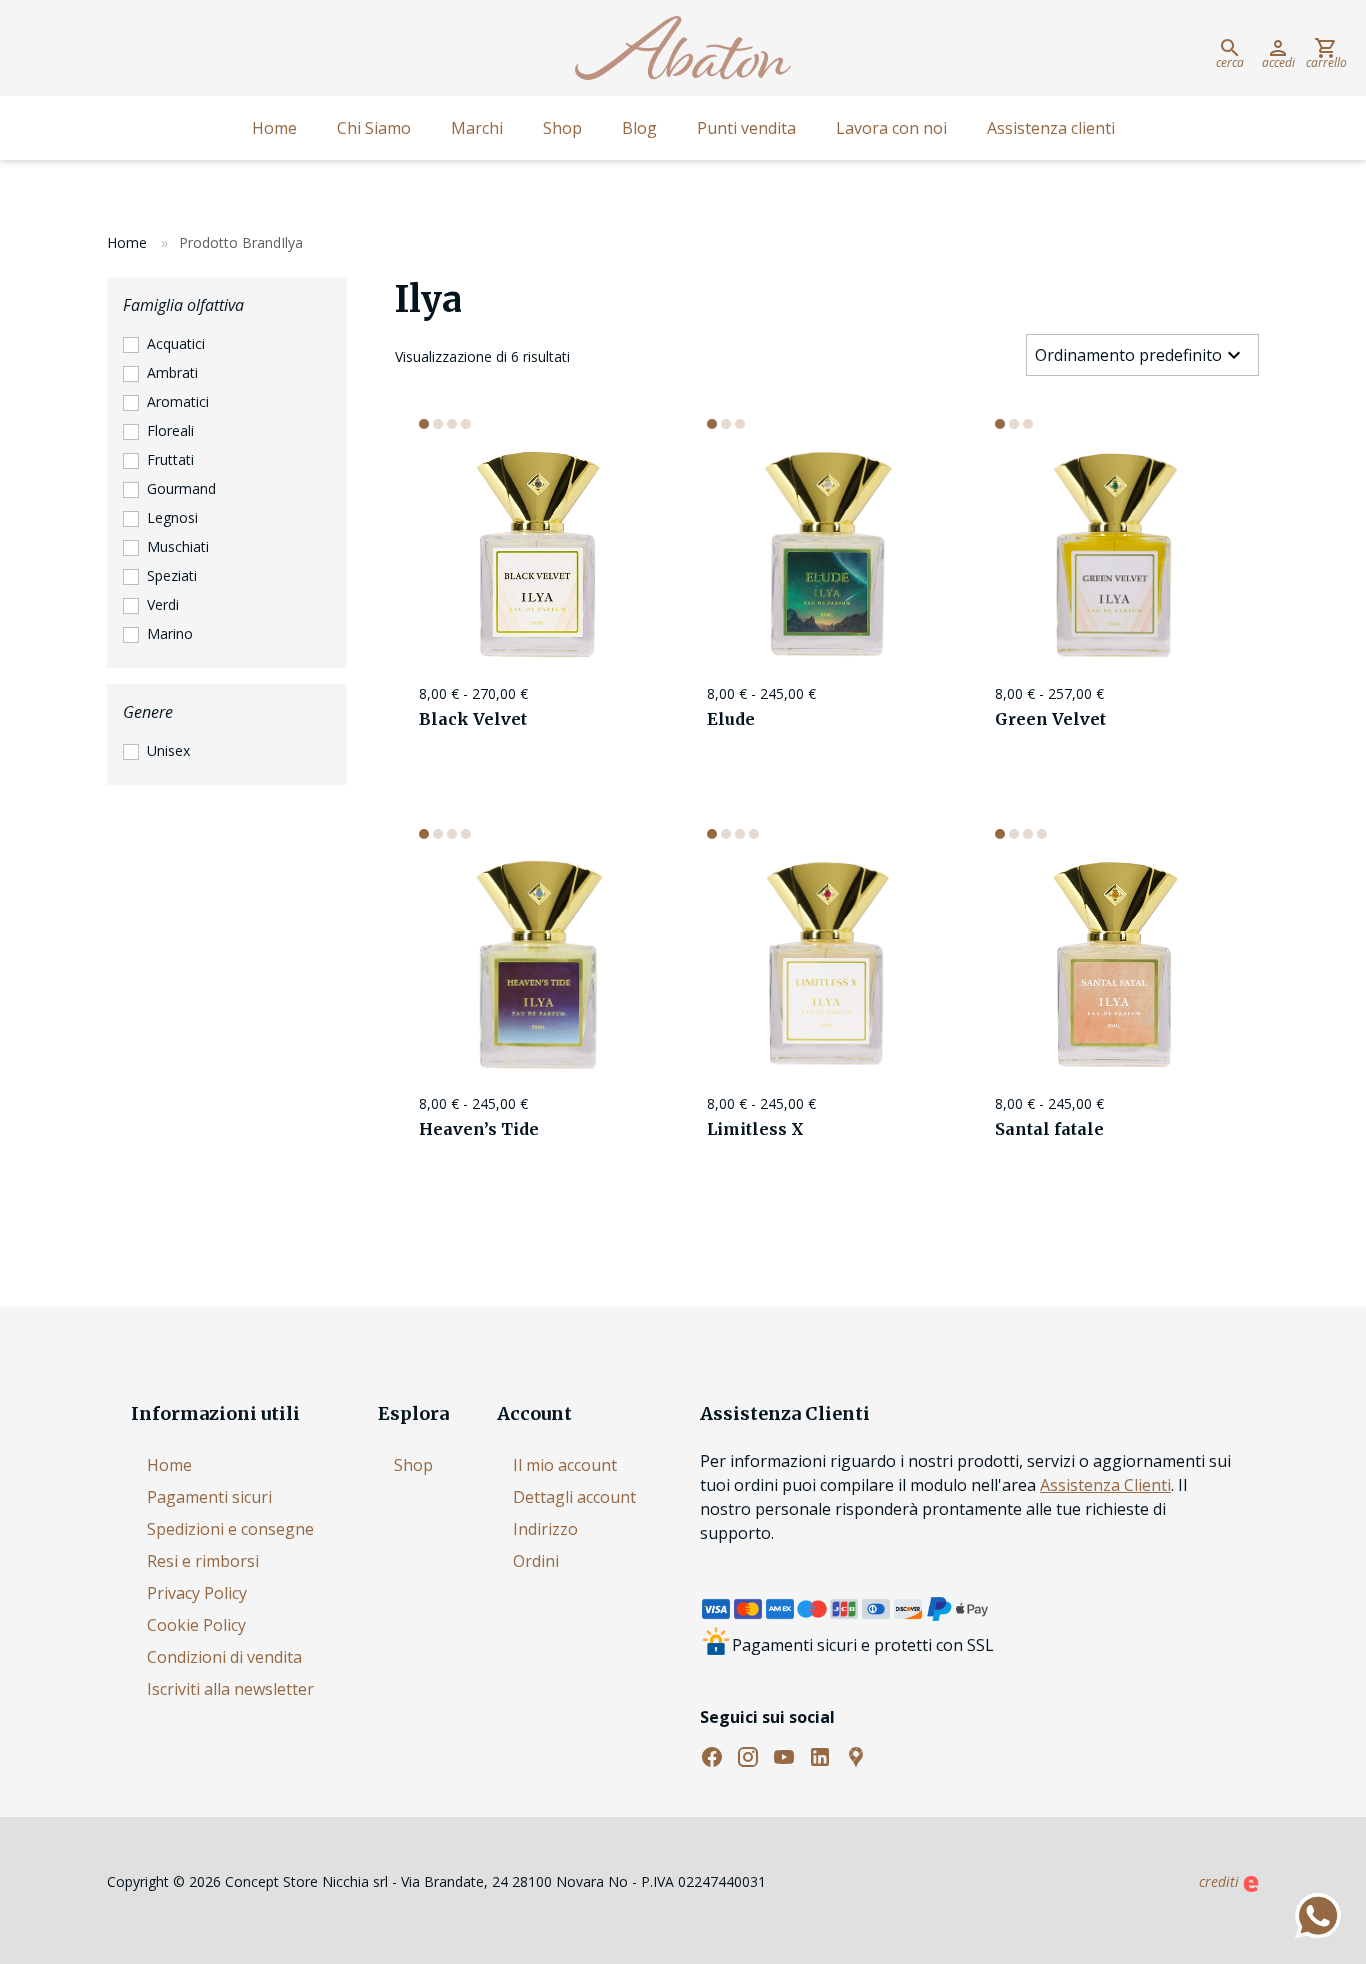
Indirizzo (545, 1529)
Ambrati (172, 372)
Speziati (172, 575)
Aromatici (178, 401)
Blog (639, 128)
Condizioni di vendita (224, 1657)
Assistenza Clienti (1105, 1485)
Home (274, 128)
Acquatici (176, 343)
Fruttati (170, 459)
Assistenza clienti (1051, 128)
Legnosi (172, 517)
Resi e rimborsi (203, 1561)
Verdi (163, 604)
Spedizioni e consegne (230, 1529)
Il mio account (565, 1465)
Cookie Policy (196, 1625)
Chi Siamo (374, 128)
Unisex (168, 750)
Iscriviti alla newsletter (230, 1689)
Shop (562, 128)
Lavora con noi (891, 128)
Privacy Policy (197, 1593)
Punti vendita (746, 128)
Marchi (477, 128)
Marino (170, 633)
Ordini (536, 1561)
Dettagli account (574, 1497)
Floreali (170, 430)
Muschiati (178, 546)
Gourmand (181, 488)
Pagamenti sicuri (209, 1497)
